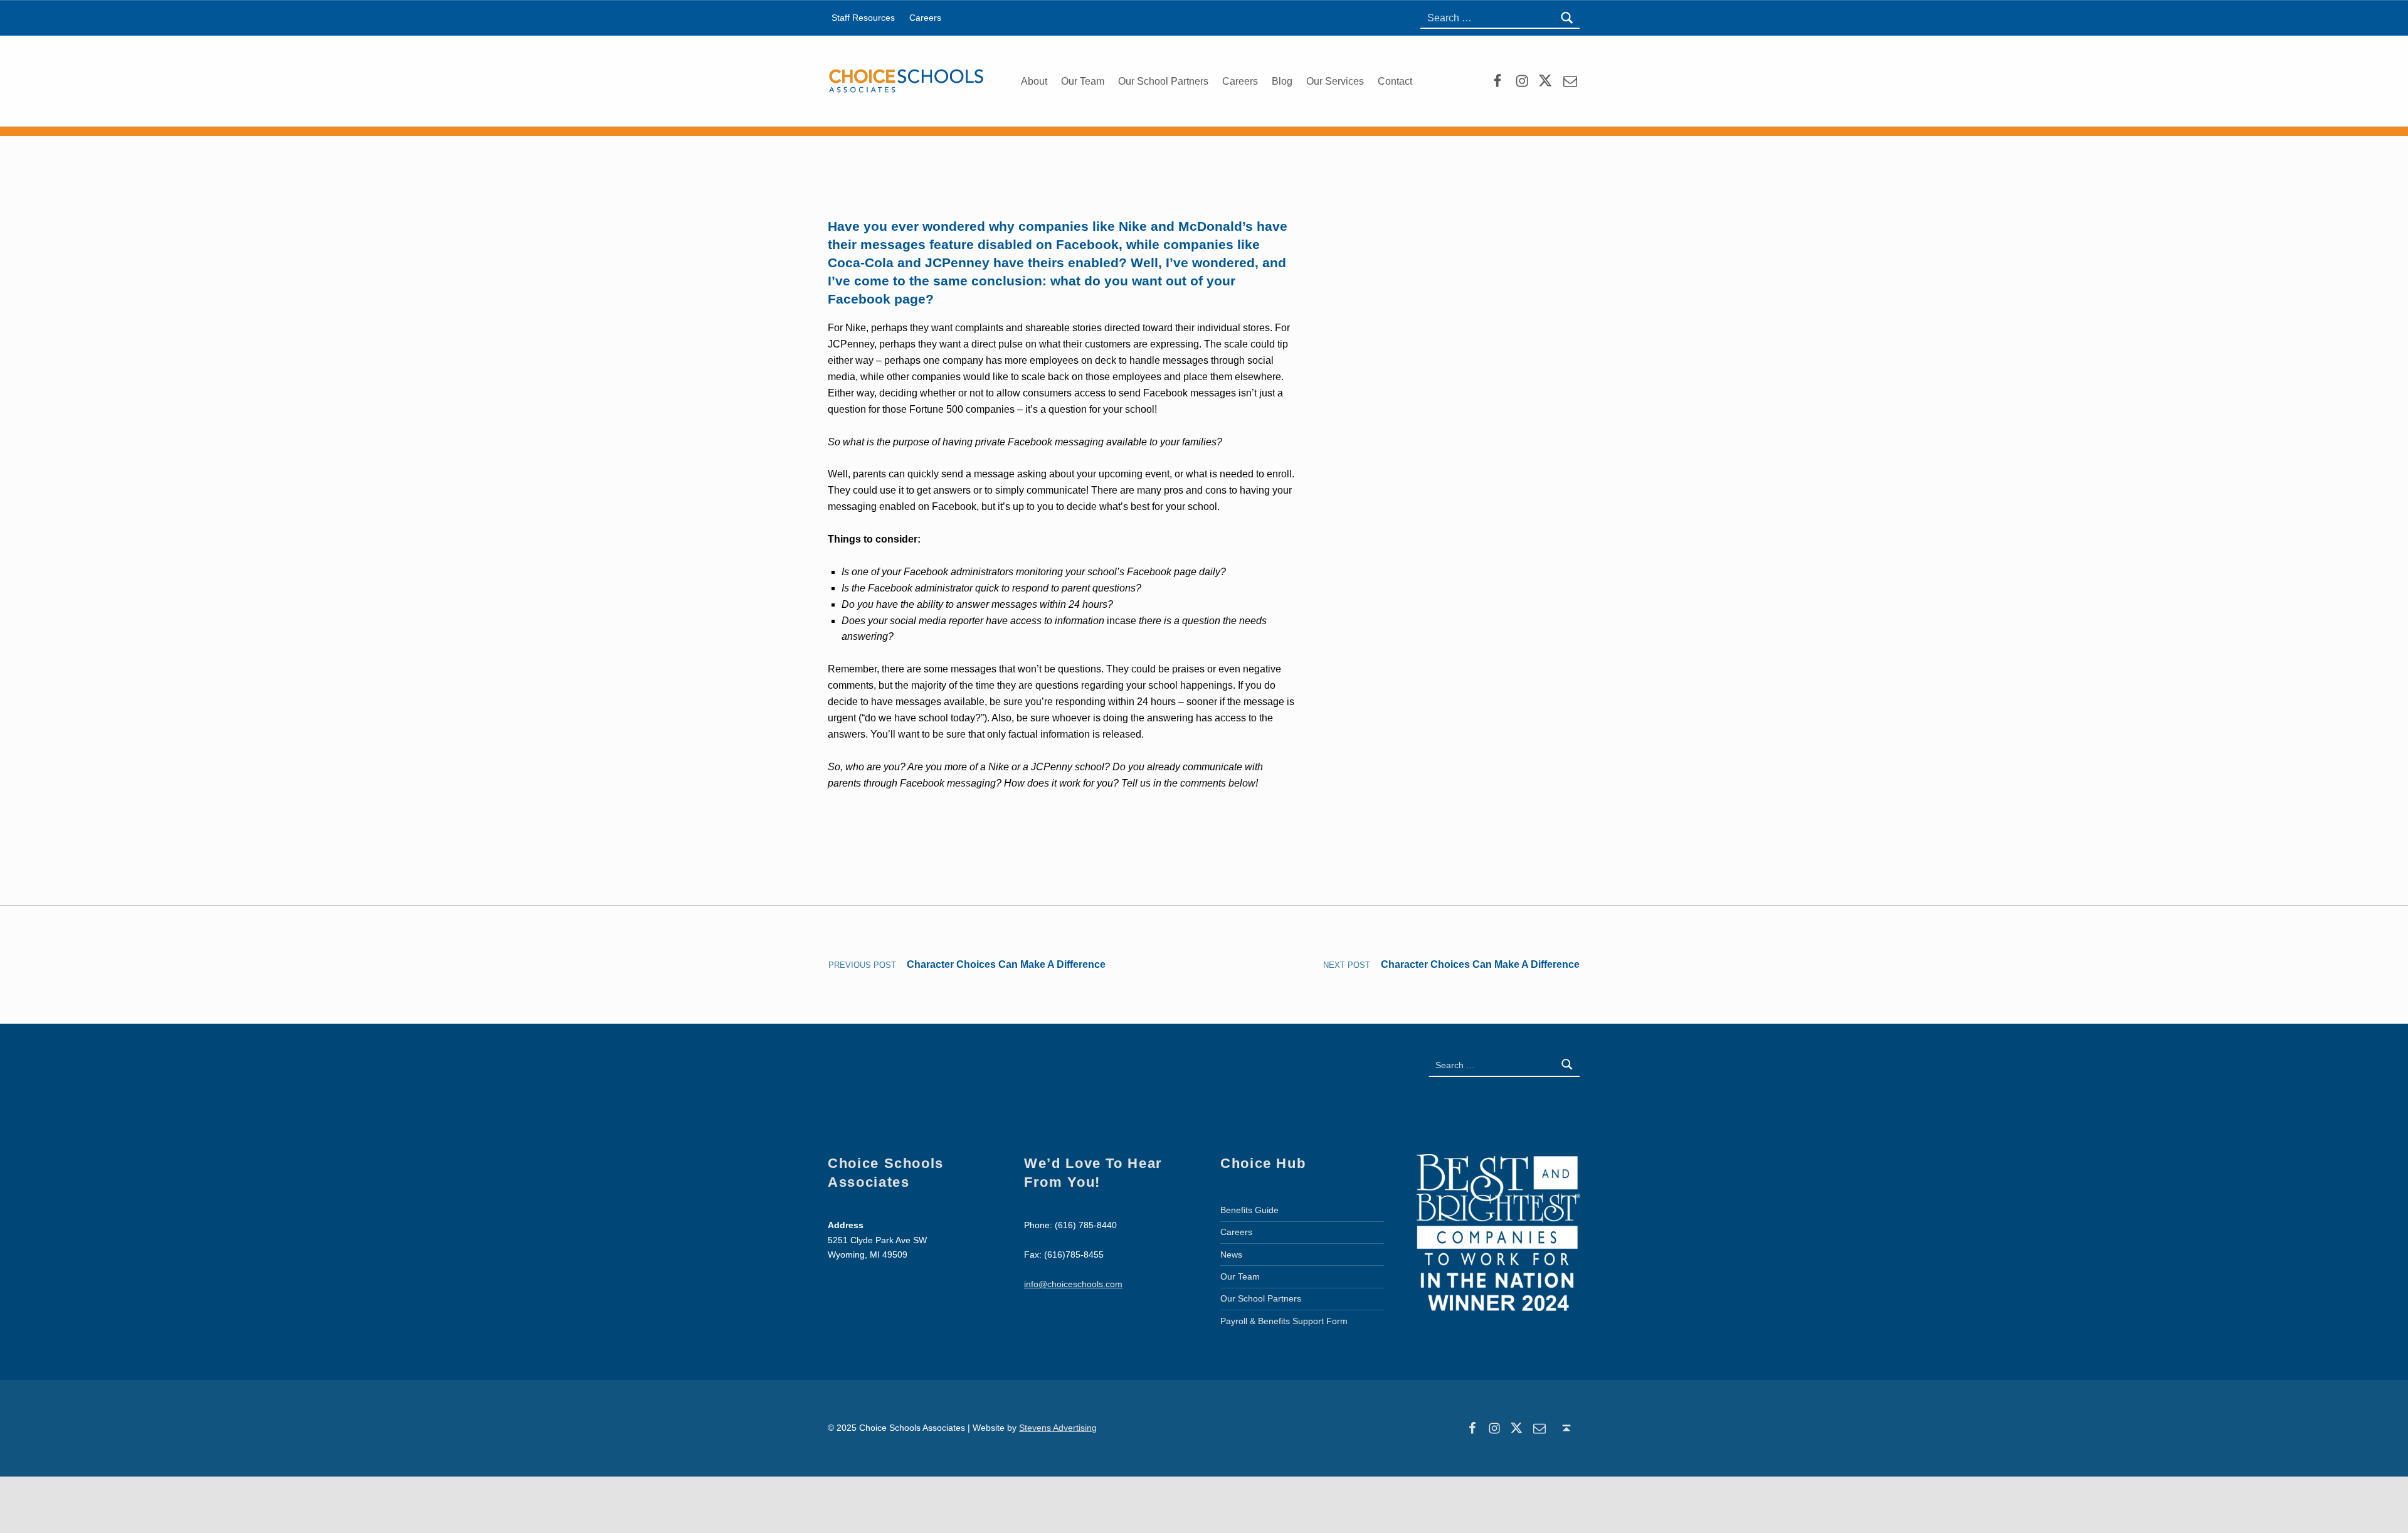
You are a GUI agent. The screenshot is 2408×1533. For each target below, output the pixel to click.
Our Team (1083, 81)
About (1034, 81)
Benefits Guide (1249, 1210)
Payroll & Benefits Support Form (1284, 1321)
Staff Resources (863, 18)
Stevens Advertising (1058, 1428)
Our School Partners (1163, 81)
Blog (1282, 81)
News (1231, 1255)
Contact (1395, 81)
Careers (1240, 81)
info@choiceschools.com (1073, 1284)
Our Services (1335, 81)
